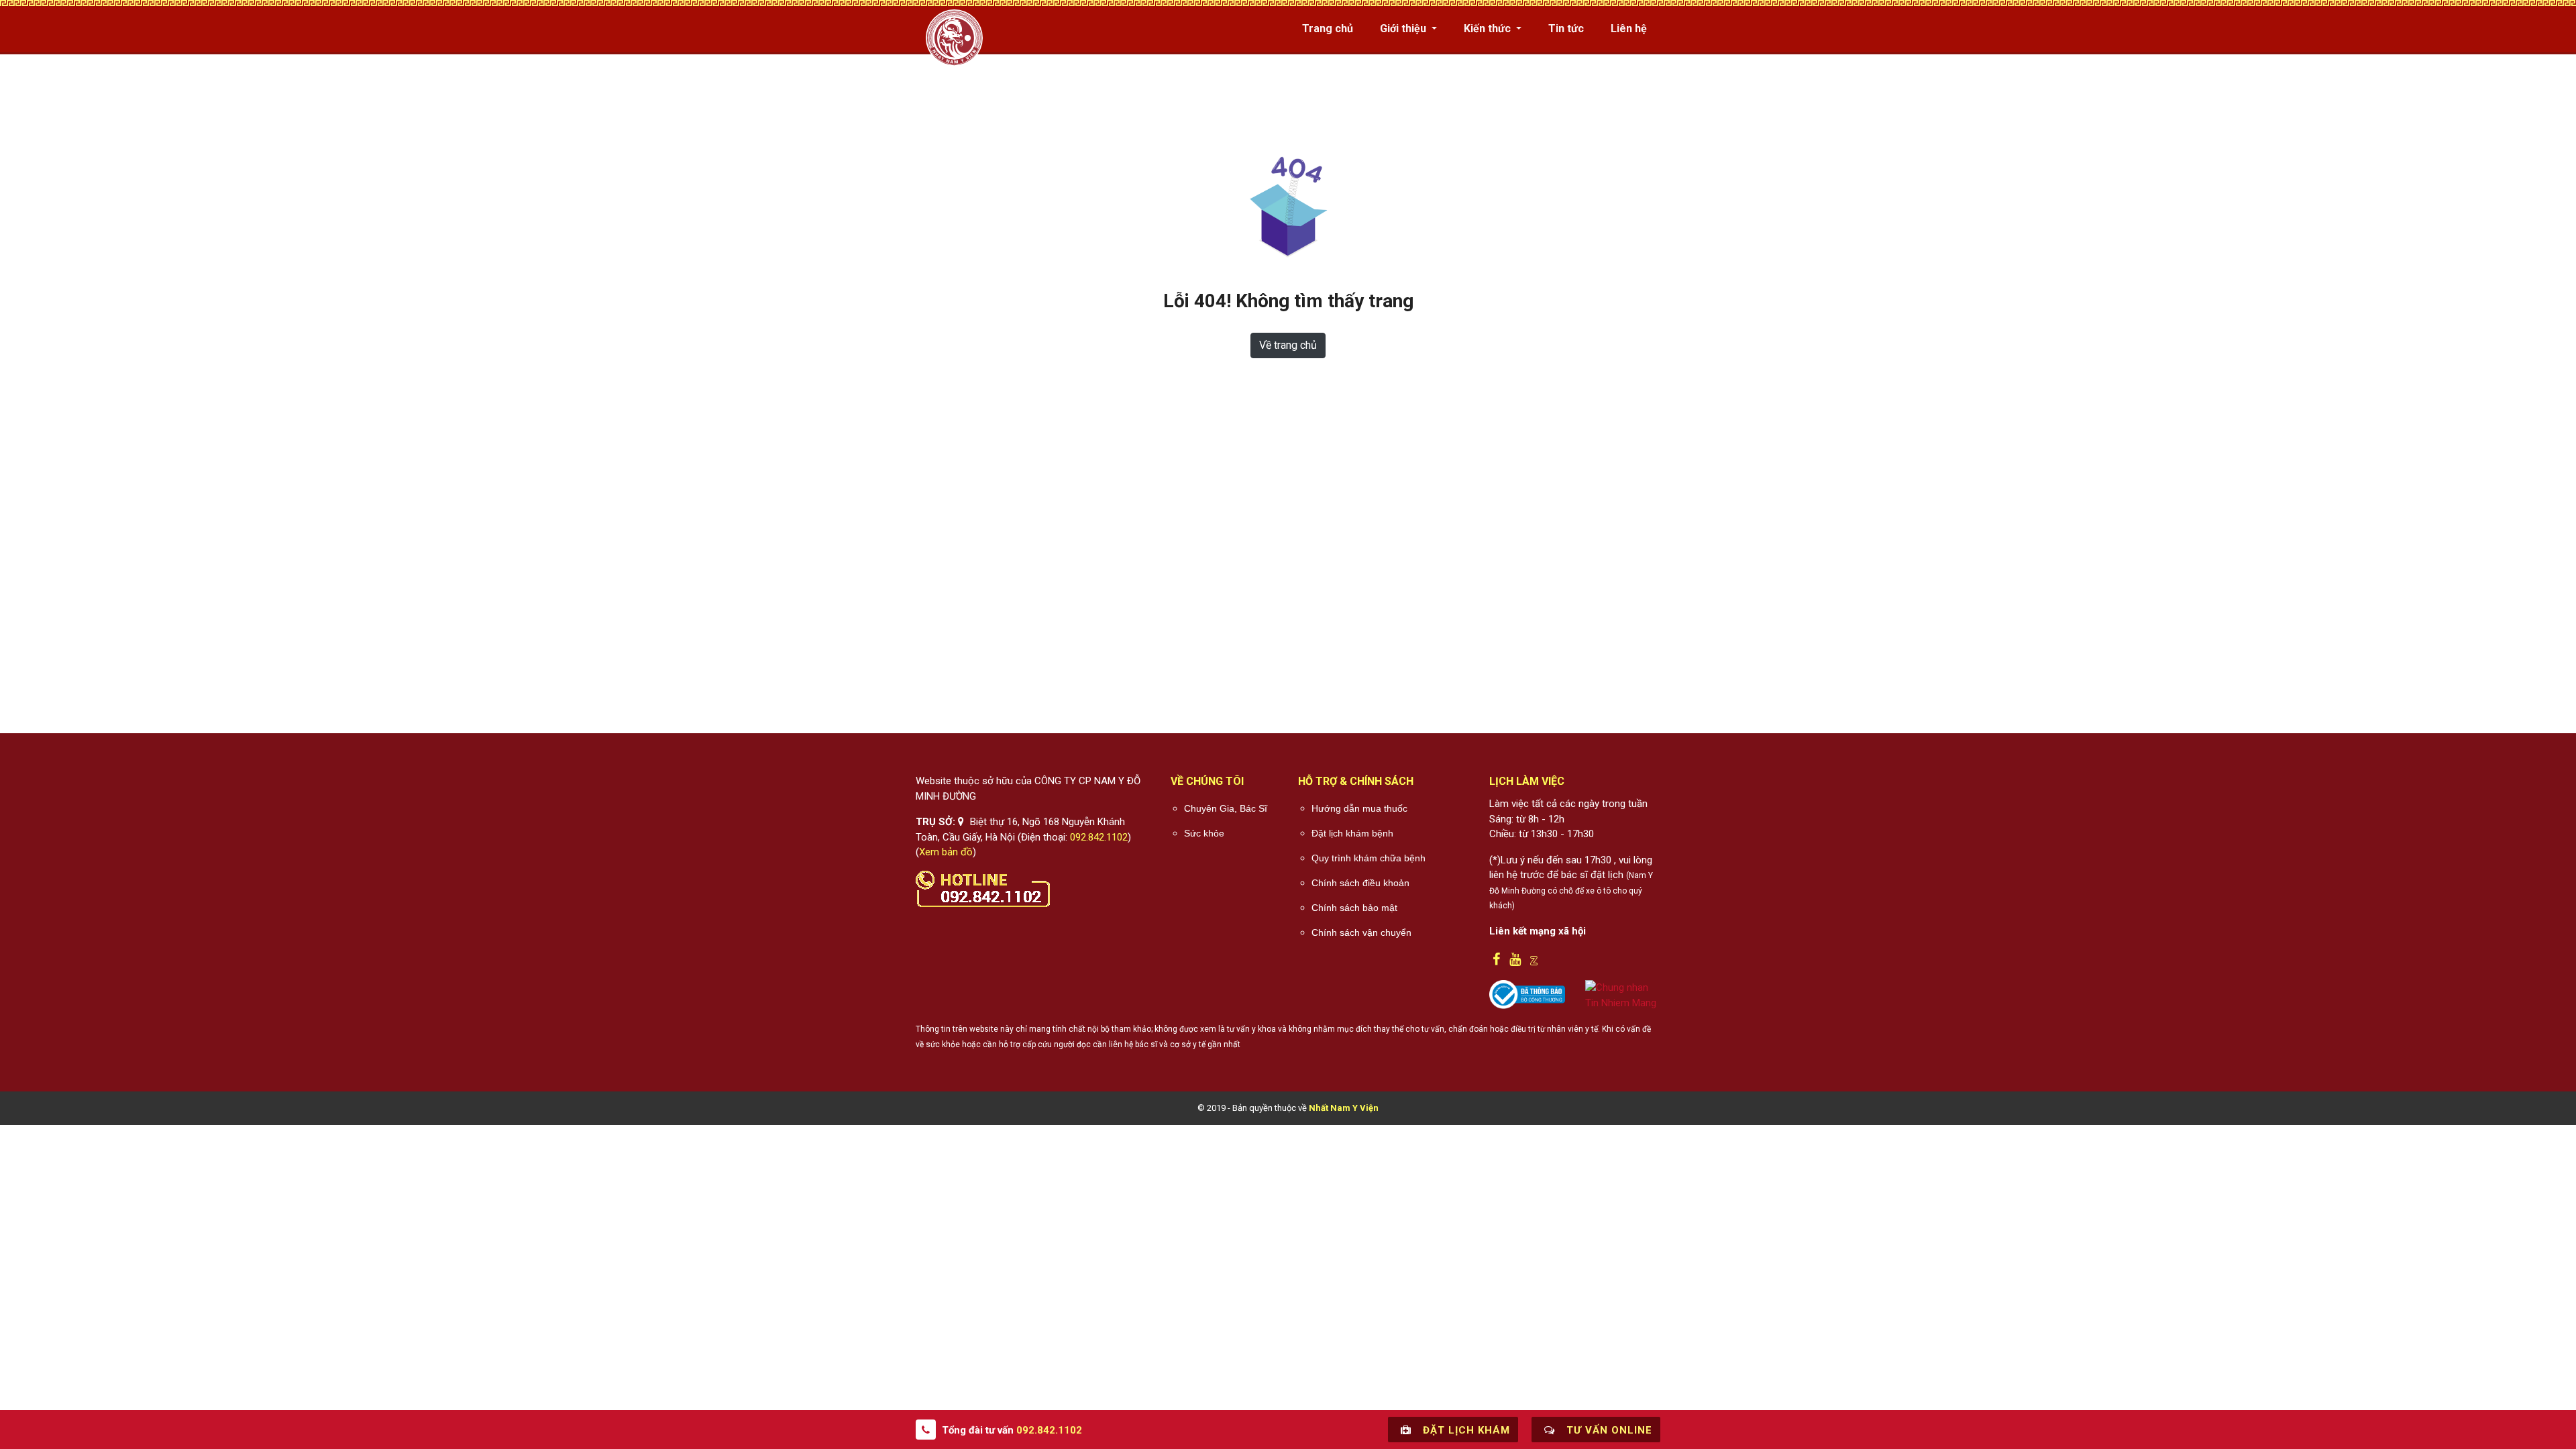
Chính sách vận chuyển (1361, 932)
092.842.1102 (1099, 837)
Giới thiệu (1404, 29)
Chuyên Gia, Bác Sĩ (1226, 808)
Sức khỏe (1204, 833)
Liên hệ (1629, 29)
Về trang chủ (1288, 345)
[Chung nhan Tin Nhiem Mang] (1623, 994)
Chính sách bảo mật (1354, 908)
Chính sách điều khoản (1360, 883)
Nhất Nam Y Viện (1344, 1108)
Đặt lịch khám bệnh (1352, 833)
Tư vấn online (1608, 1430)
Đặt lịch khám (1465, 1430)
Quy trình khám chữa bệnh (1368, 858)
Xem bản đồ (946, 852)
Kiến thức (1489, 29)
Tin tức (1566, 29)
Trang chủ (1328, 29)
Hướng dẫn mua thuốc (1359, 808)
